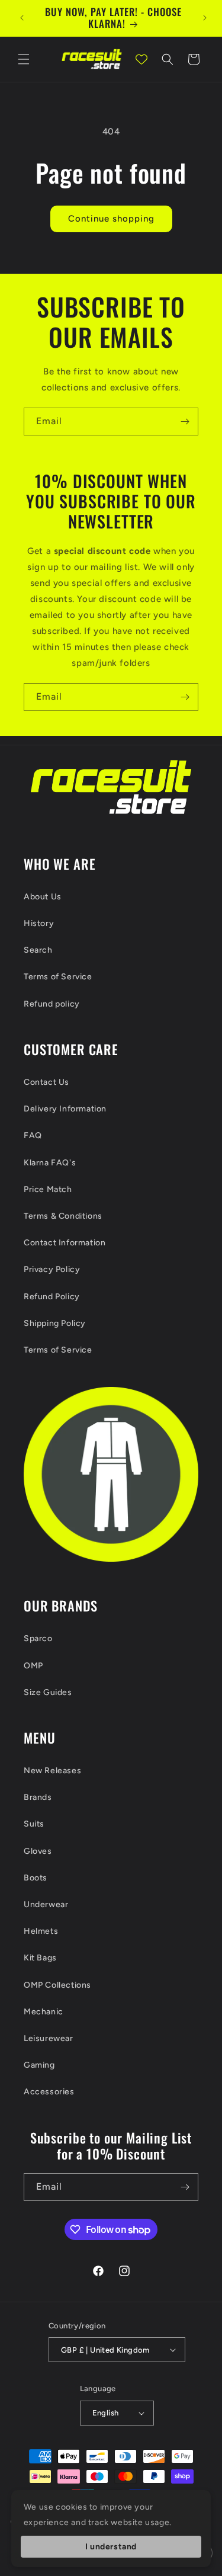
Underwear (46, 1904)
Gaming (39, 2065)
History (39, 923)
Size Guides (48, 1692)
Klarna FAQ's (50, 1163)
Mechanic (44, 2012)
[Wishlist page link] (141, 59)
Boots (36, 1878)
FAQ (33, 1135)
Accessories (49, 2092)
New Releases (52, 1771)
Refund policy (52, 1004)
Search (38, 950)
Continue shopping (111, 219)
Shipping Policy (55, 1323)
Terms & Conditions (63, 1216)
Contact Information (65, 1243)
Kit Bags (40, 1958)
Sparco (38, 1638)
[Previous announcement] (22, 18)
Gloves (38, 1851)
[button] (24, 59)
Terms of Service (58, 977)
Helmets (41, 1931)
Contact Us (46, 1082)
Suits (34, 1824)
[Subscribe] (185, 422)
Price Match (48, 1189)
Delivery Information (65, 1109)
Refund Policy (52, 1297)
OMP (33, 1666)
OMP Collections (57, 1985)
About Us (43, 897)
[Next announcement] (205, 18)
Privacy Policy (52, 1269)
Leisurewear (49, 2038)
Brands (38, 1797)
